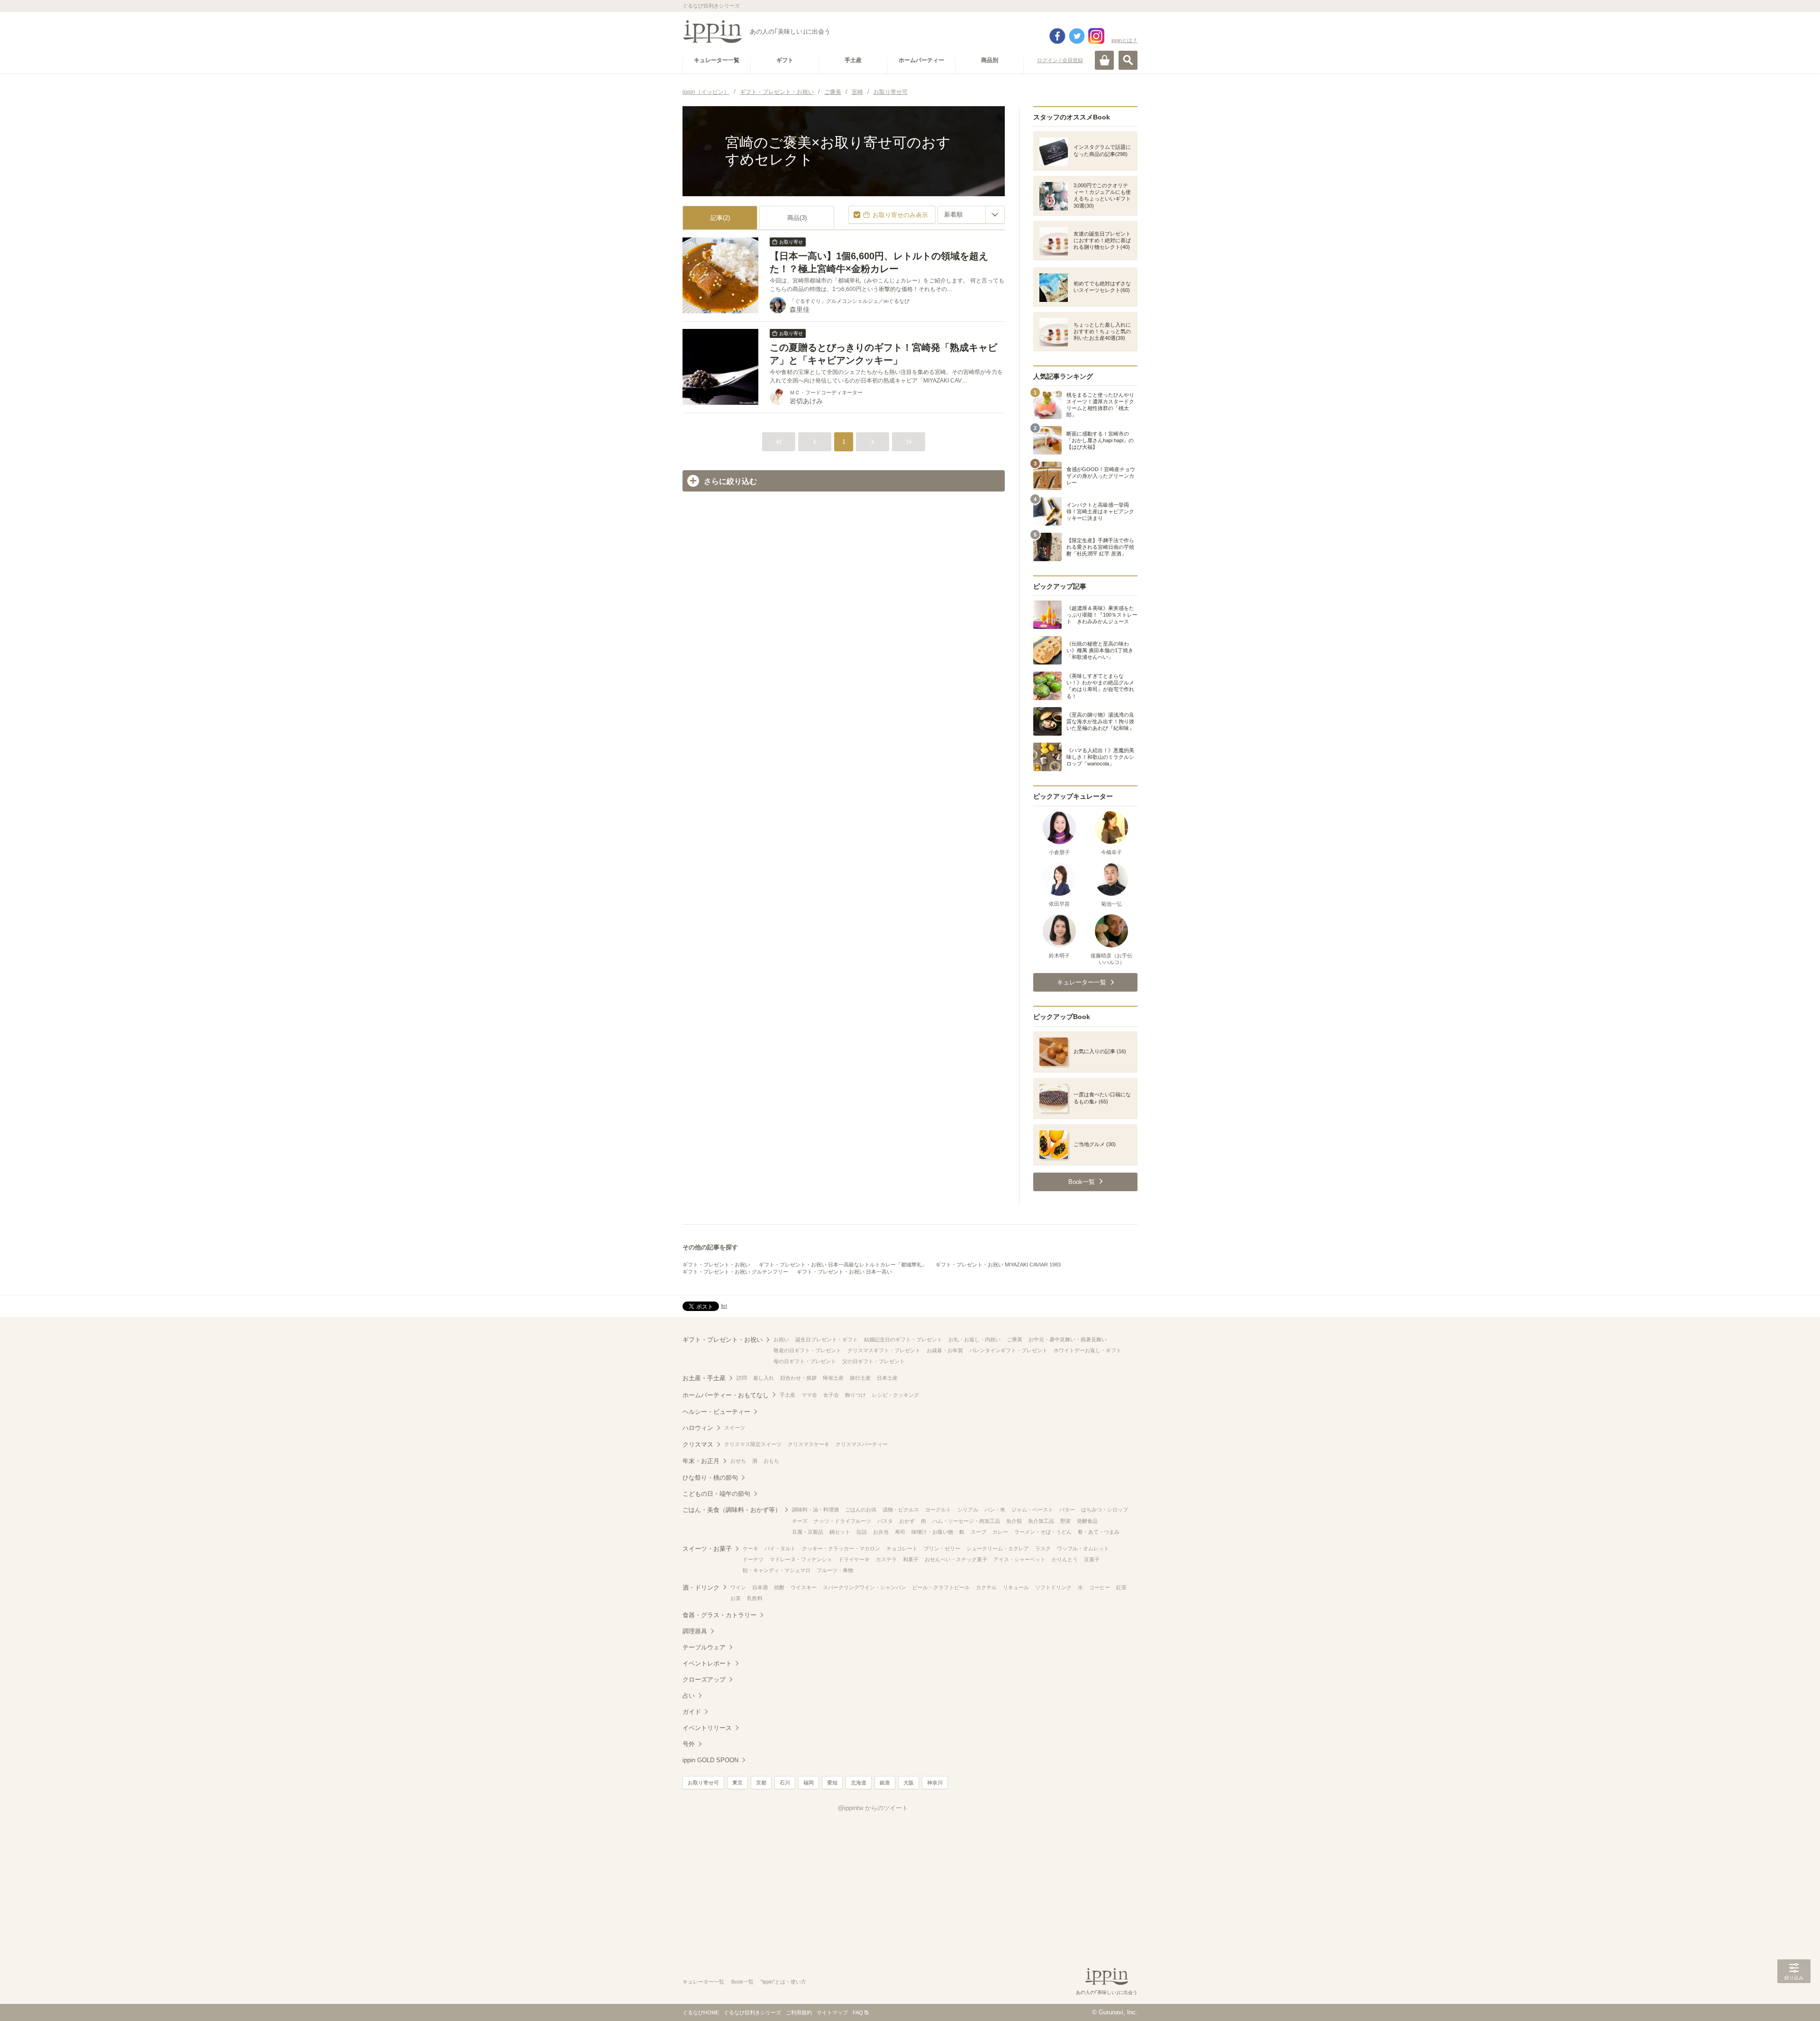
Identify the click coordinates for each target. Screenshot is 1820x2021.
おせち (738, 1461)
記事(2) (720, 218)
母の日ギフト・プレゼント (805, 1361)
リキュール (1016, 1587)
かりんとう (1065, 1559)
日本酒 (760, 1587)
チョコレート (902, 1548)
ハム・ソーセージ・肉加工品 (966, 1521)
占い (689, 1696)
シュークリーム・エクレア (998, 1548)
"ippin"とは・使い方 (783, 1982)
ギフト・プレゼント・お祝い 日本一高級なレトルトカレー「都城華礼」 (843, 1265)
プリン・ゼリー (942, 1548)
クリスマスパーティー (862, 1444)
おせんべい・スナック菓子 (956, 1559)
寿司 (900, 1532)
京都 (761, 1783)
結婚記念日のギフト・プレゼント (903, 1339)
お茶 (736, 1598)
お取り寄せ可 (703, 1783)
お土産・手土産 (704, 1378)
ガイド (692, 1712)
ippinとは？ (1124, 40)
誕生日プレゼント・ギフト (827, 1339)
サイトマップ (832, 2012)
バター (1067, 1510)
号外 (689, 1744)
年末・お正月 (701, 1461)
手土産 (787, 1395)
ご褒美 (1015, 1339)
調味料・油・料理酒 (815, 1510)
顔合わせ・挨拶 (798, 1378)
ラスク (1043, 1548)
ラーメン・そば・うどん (1043, 1532)
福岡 (809, 1783)
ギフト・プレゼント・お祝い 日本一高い (844, 1272)
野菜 (1065, 1521)
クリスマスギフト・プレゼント (884, 1350)
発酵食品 (1087, 1521)
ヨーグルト (938, 1510)
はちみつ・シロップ (1105, 1510)
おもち (771, 1461)
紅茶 (1121, 1587)
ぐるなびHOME (701, 2012)
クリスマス (698, 1444)
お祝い (781, 1339)
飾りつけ (855, 1395)
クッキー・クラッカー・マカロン (841, 1548)
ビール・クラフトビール (941, 1587)
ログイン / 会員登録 (1060, 60)
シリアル (968, 1510)
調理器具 (695, 1631)
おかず (907, 1521)
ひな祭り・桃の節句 (710, 1478)
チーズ (800, 1521)
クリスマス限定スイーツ (753, 1444)
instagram (1096, 36)
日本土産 (887, 1378)
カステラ (886, 1559)
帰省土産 (833, 1378)
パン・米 (995, 1510)
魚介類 (1014, 1521)
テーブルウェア (704, 1647)
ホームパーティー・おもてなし (726, 1395)
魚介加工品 (1041, 1521)
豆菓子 (1092, 1559)
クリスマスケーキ (809, 1444)
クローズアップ (704, 1680)
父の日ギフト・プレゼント (874, 1361)
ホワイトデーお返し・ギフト (1087, 1350)
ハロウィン (698, 1428)
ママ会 (809, 1395)
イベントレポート (707, 1663)
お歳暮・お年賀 (945, 1350)
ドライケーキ (854, 1559)
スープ (978, 1532)
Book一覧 (742, 1982)
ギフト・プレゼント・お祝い (716, 1265)
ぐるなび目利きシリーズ (752, 2012)
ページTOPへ (1794, 2000)
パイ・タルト (780, 1548)
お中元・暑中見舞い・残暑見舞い (1068, 1339)
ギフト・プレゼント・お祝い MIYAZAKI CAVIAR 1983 (998, 1265)
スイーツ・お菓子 (707, 1549)
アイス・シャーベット (1019, 1559)
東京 (737, 1783)
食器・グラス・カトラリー (719, 1615)
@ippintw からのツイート (873, 1808)
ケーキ (751, 1548)
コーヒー (1100, 1587)
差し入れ (764, 1378)
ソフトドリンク (1053, 1587)
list (724, 1306)
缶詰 (862, 1532)
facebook (1057, 36)
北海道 (859, 1783)
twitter (1077, 36)
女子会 (831, 1395)
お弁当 (881, 1532)
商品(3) (797, 218)
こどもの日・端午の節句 (716, 1494)
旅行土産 (860, 1378)
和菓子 (911, 1559)
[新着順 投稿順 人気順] (971, 215)
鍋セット (840, 1532)
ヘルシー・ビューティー (716, 1412)
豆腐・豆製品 (808, 1532)
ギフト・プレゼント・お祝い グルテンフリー (735, 1272)
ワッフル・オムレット (1083, 1548)
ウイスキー (804, 1587)
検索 (1128, 60)
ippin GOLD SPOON (710, 1760)
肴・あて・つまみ (1099, 1532)
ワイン (738, 1587)
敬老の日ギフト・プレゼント (807, 1350)
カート (1104, 60)
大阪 (909, 1783)
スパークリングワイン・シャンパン (864, 1587)
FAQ (858, 2012)
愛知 (832, 1783)
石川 (785, 1783)
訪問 (742, 1378)
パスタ (885, 1521)
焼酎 (779, 1587)
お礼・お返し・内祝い (974, 1339)
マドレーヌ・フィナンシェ (801, 1559)
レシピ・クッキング (896, 1395)
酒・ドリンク (701, 1588)
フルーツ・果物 (835, 1570)
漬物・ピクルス (901, 1510)
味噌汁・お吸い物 (932, 1532)
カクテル (986, 1587)
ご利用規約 (799, 2012)
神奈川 (935, 1783)
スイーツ (735, 1428)
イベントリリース (707, 1728)
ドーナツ (753, 1559)
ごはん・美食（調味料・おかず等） (732, 1510)
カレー (1000, 1532)
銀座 (885, 1783)
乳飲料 (755, 1598)
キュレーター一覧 (703, 1982)
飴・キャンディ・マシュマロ (777, 1570)
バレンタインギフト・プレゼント (1008, 1350)
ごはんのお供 (861, 1510)
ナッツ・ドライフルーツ (842, 1521)
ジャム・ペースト (1032, 1510)
